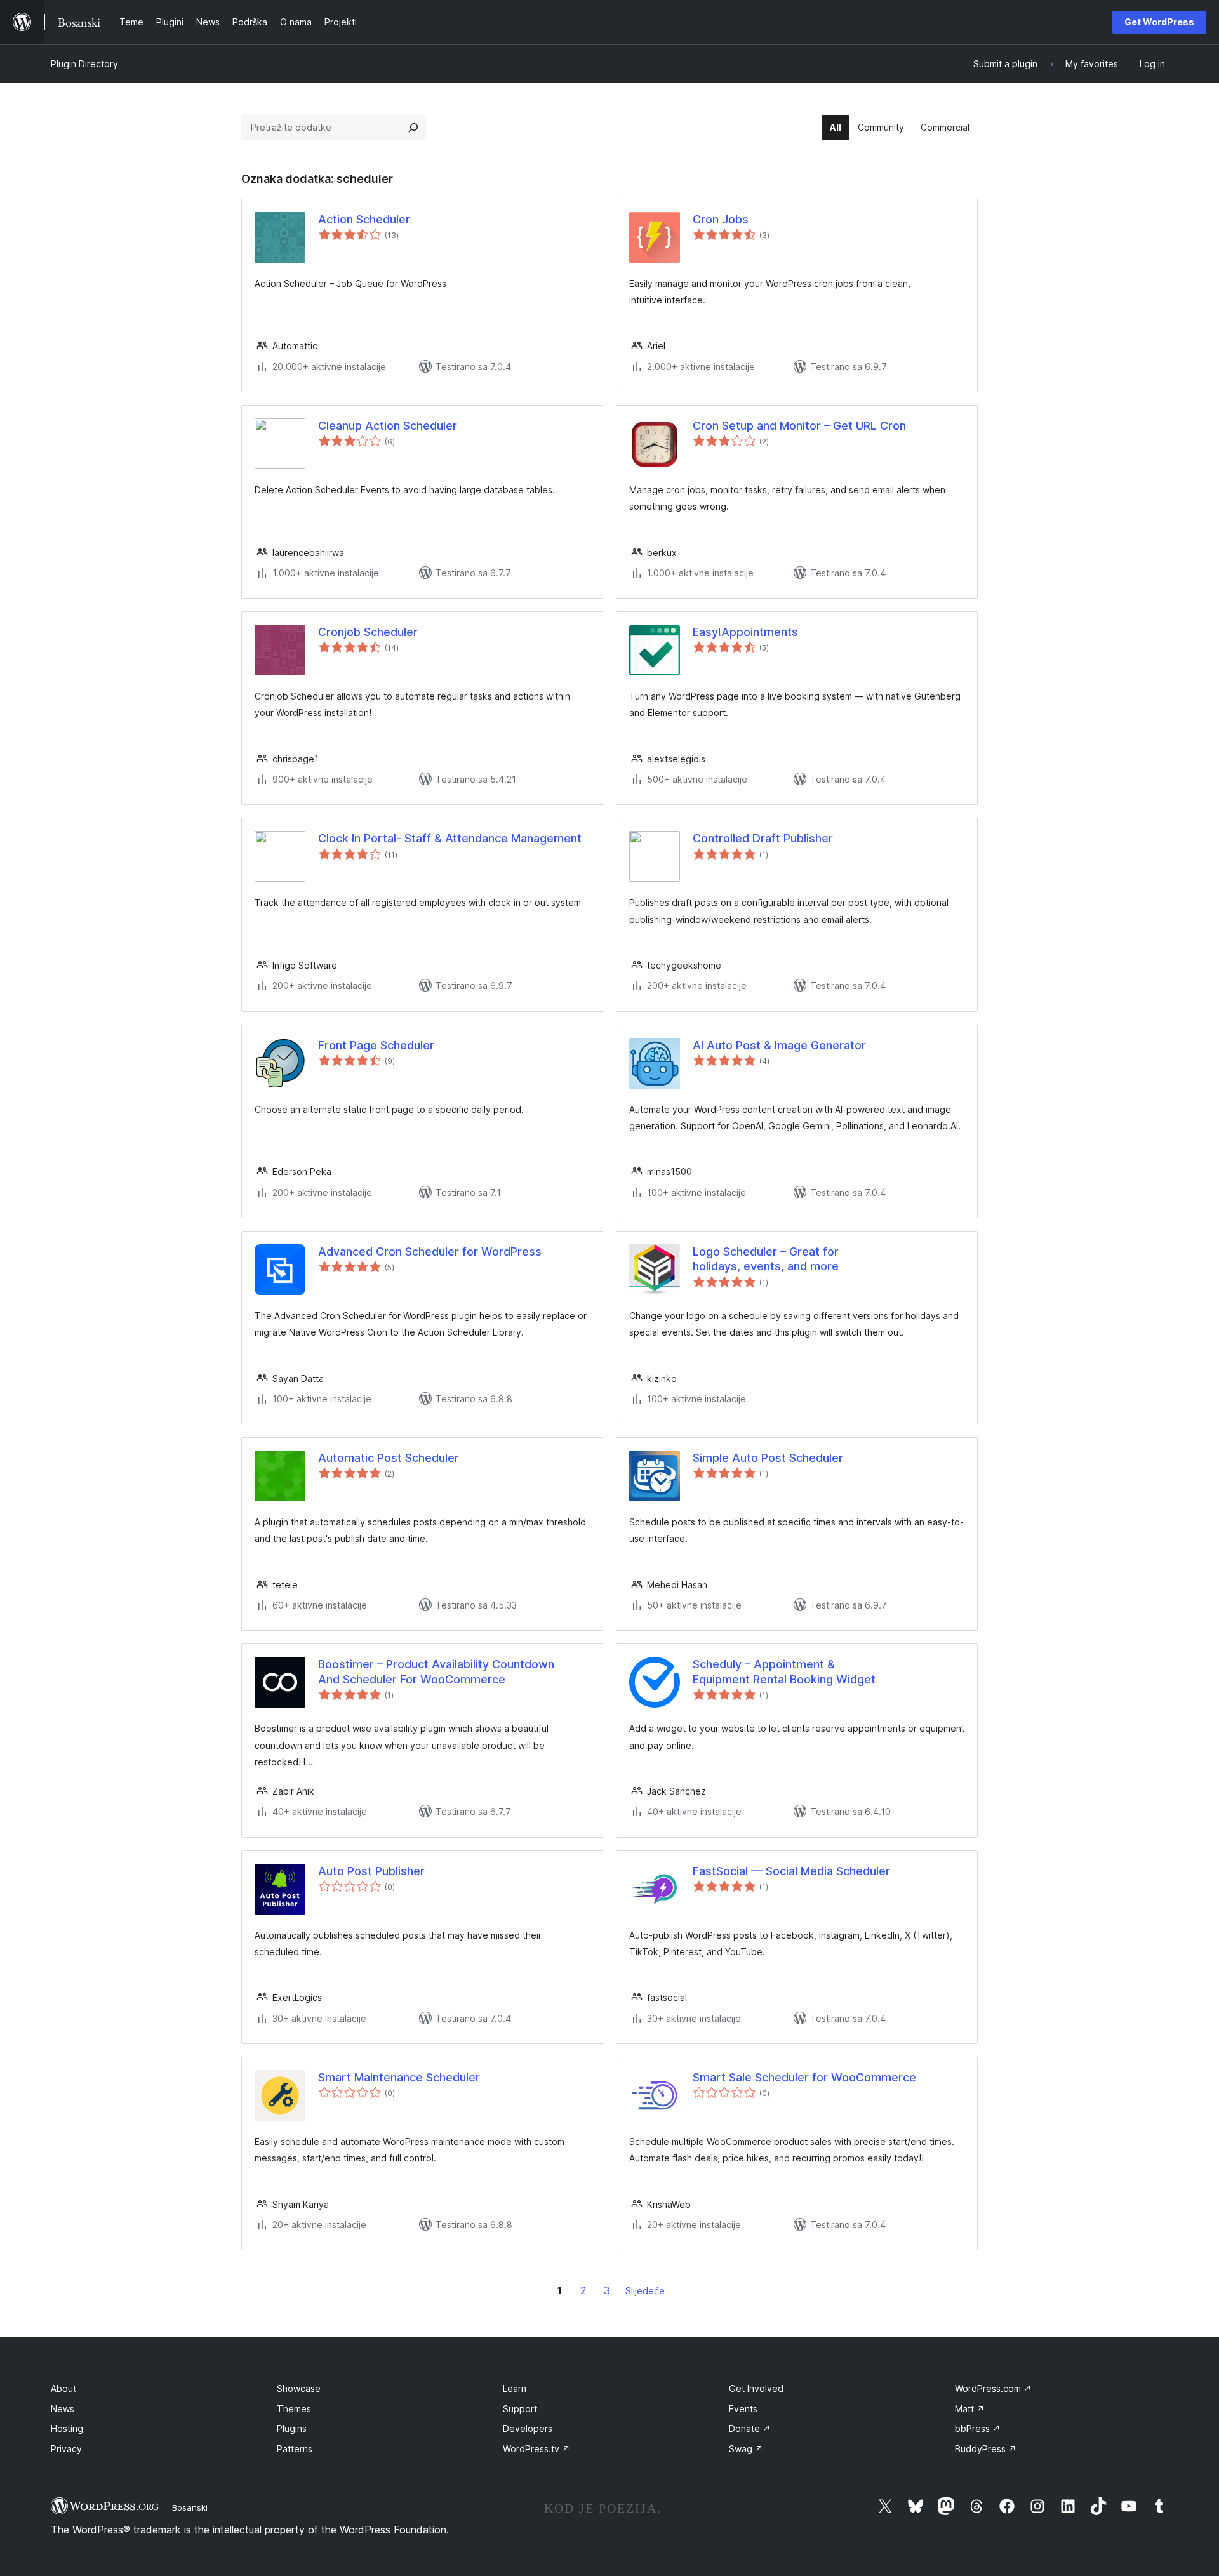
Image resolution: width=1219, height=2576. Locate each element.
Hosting (67, 2428)
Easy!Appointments (745, 632)
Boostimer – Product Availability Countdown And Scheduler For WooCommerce (436, 1671)
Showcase (299, 2388)
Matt (970, 2409)
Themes (294, 2409)
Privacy (66, 2449)
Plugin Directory (84, 64)
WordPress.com (993, 2388)
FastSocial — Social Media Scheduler (791, 1871)
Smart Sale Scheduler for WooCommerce (804, 2077)
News (63, 2409)
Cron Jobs (721, 219)
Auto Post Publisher (371, 1871)
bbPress (978, 2428)
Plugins (292, 2428)
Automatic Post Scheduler (389, 1458)
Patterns (295, 2449)
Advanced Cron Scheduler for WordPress (430, 1251)
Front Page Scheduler (376, 1045)
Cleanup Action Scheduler (388, 426)
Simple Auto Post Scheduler (768, 1458)
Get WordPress (1159, 22)
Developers (528, 2428)
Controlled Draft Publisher (763, 838)
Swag (746, 2449)
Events (743, 2409)
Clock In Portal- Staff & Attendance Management (450, 838)
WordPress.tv (536, 2449)
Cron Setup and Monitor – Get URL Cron (799, 426)
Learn (515, 2388)
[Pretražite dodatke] (413, 128)
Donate (750, 2428)
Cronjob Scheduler (368, 632)
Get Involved (756, 2388)
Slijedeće (645, 2291)
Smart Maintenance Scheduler (399, 2077)
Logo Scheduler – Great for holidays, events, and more (766, 1259)
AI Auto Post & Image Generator (779, 1045)
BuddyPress (986, 2449)
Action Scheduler (364, 219)
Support (520, 2409)
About (63, 2388)
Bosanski (190, 2507)
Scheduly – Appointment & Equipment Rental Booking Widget (784, 1671)
